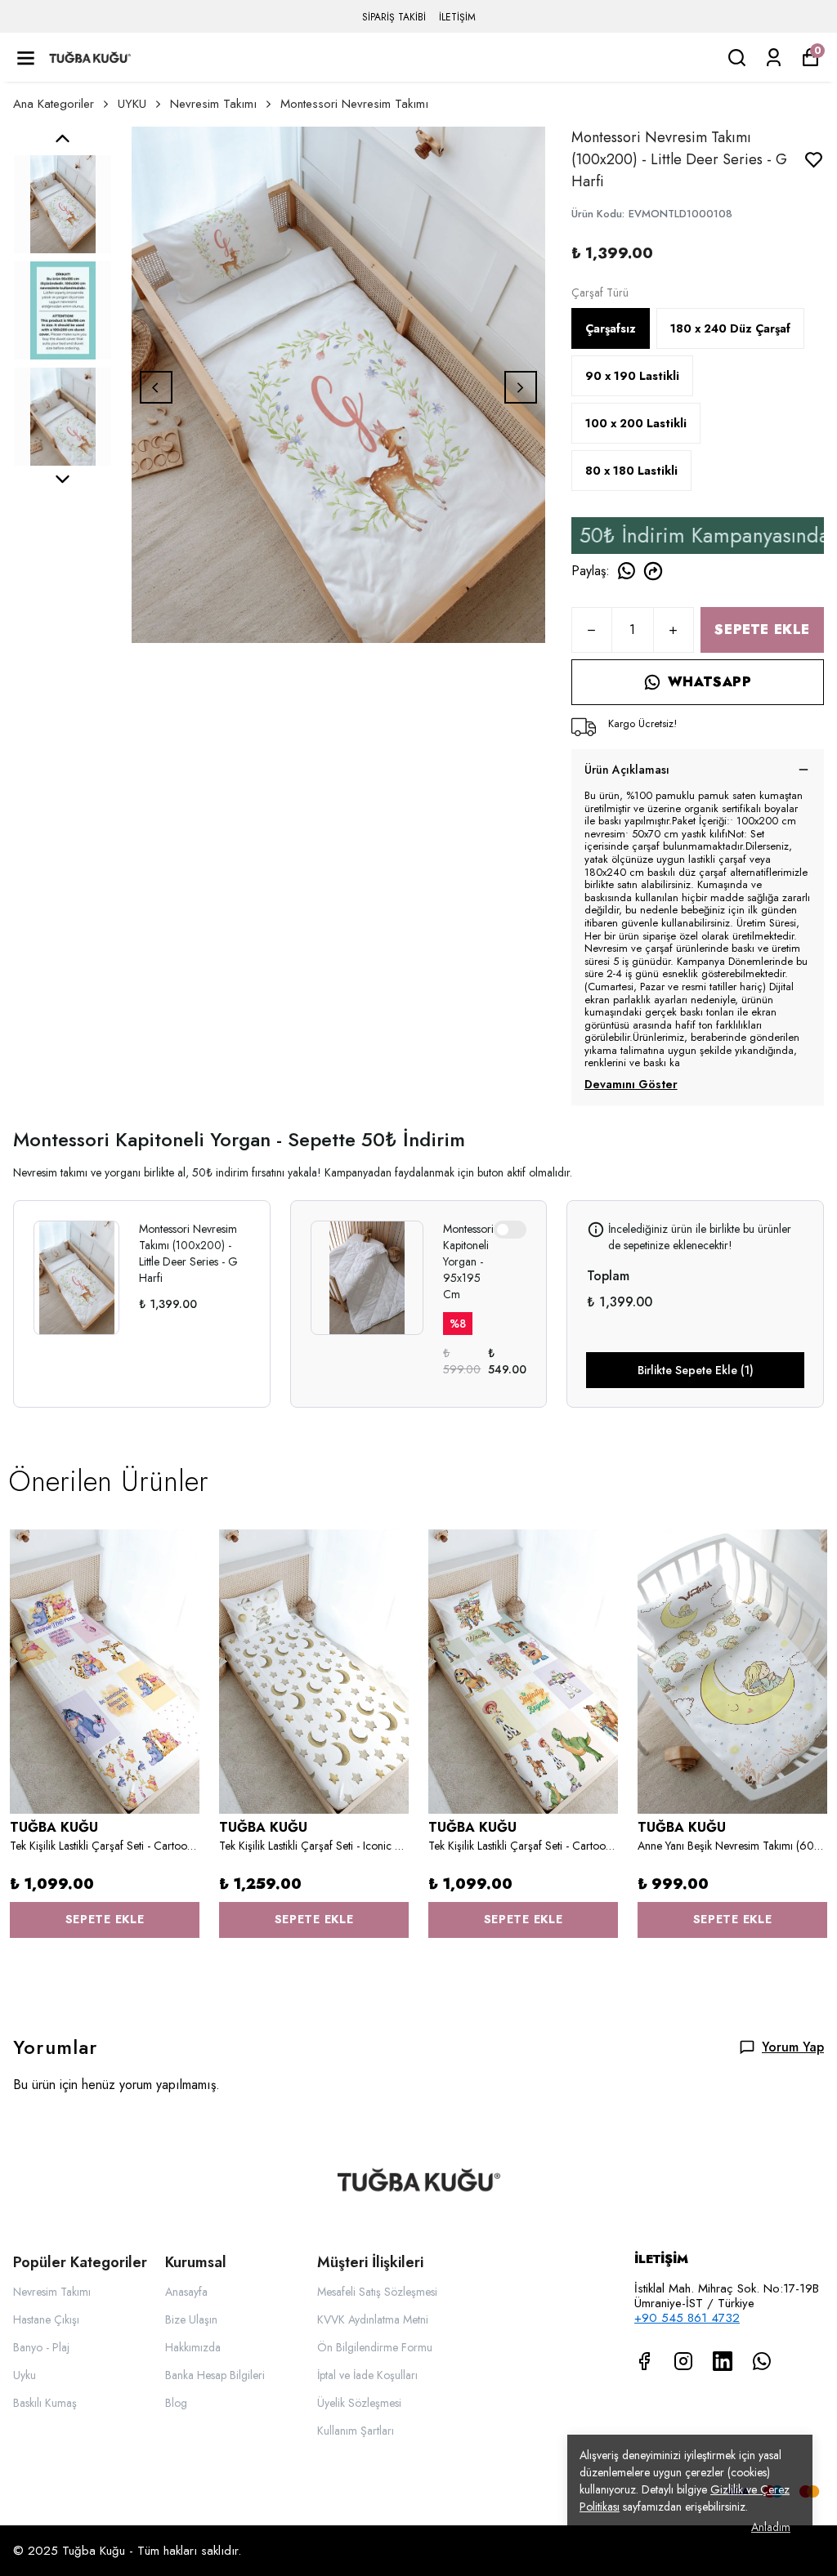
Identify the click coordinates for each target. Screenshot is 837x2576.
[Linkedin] (723, 2361)
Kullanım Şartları (356, 2431)
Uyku (25, 2375)
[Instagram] (683, 2361)
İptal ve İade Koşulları (367, 2375)
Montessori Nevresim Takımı (354, 104)
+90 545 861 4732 (687, 2318)
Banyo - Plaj (41, 2347)
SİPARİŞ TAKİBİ (394, 17)
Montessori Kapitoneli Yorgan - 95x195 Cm (468, 1261)
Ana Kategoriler (54, 104)
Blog (176, 2403)
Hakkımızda (193, 2347)
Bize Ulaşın (191, 2319)
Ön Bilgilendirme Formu (375, 2347)
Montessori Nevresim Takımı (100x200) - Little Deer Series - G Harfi (188, 1253)
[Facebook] (644, 2361)
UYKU (132, 104)
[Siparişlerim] (774, 58)
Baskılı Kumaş (45, 2403)
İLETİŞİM (457, 17)
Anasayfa (186, 2292)
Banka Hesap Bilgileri (215, 2375)
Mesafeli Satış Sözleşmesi (377, 2292)
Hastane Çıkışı (46, 2319)
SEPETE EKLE (762, 629)
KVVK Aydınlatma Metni (373, 2319)
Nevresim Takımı (213, 104)
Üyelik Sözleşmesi (359, 2403)
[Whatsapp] (762, 2361)
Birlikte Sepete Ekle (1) (696, 1370)
